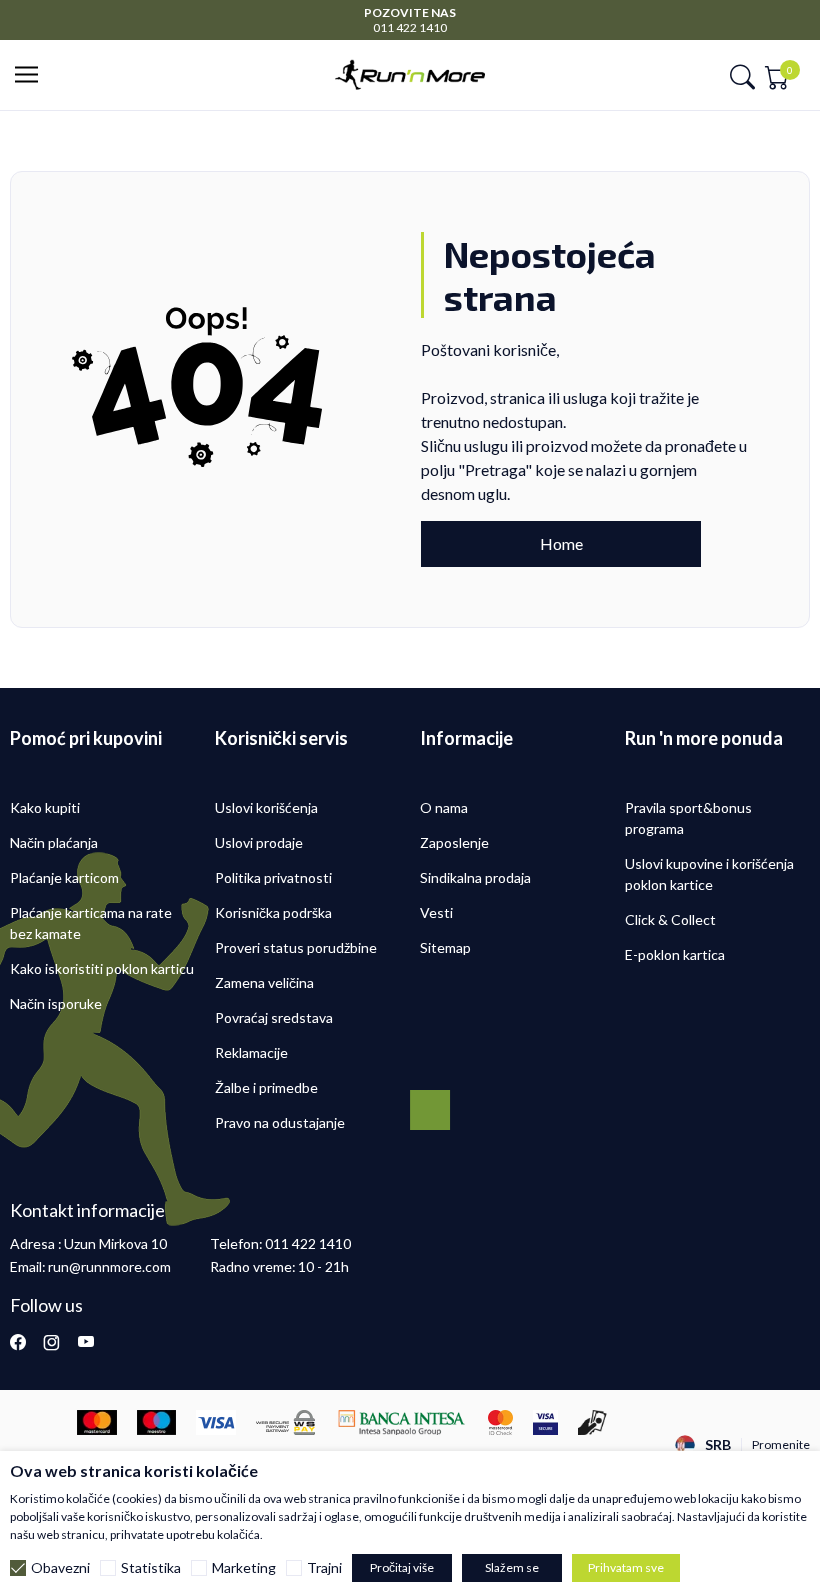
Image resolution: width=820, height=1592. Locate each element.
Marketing (244, 1568)
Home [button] (561, 543)
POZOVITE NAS (410, 12)
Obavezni (60, 1568)
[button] (32, 75)
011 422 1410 (410, 27)
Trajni (324, 1568)
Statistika (151, 1568)
